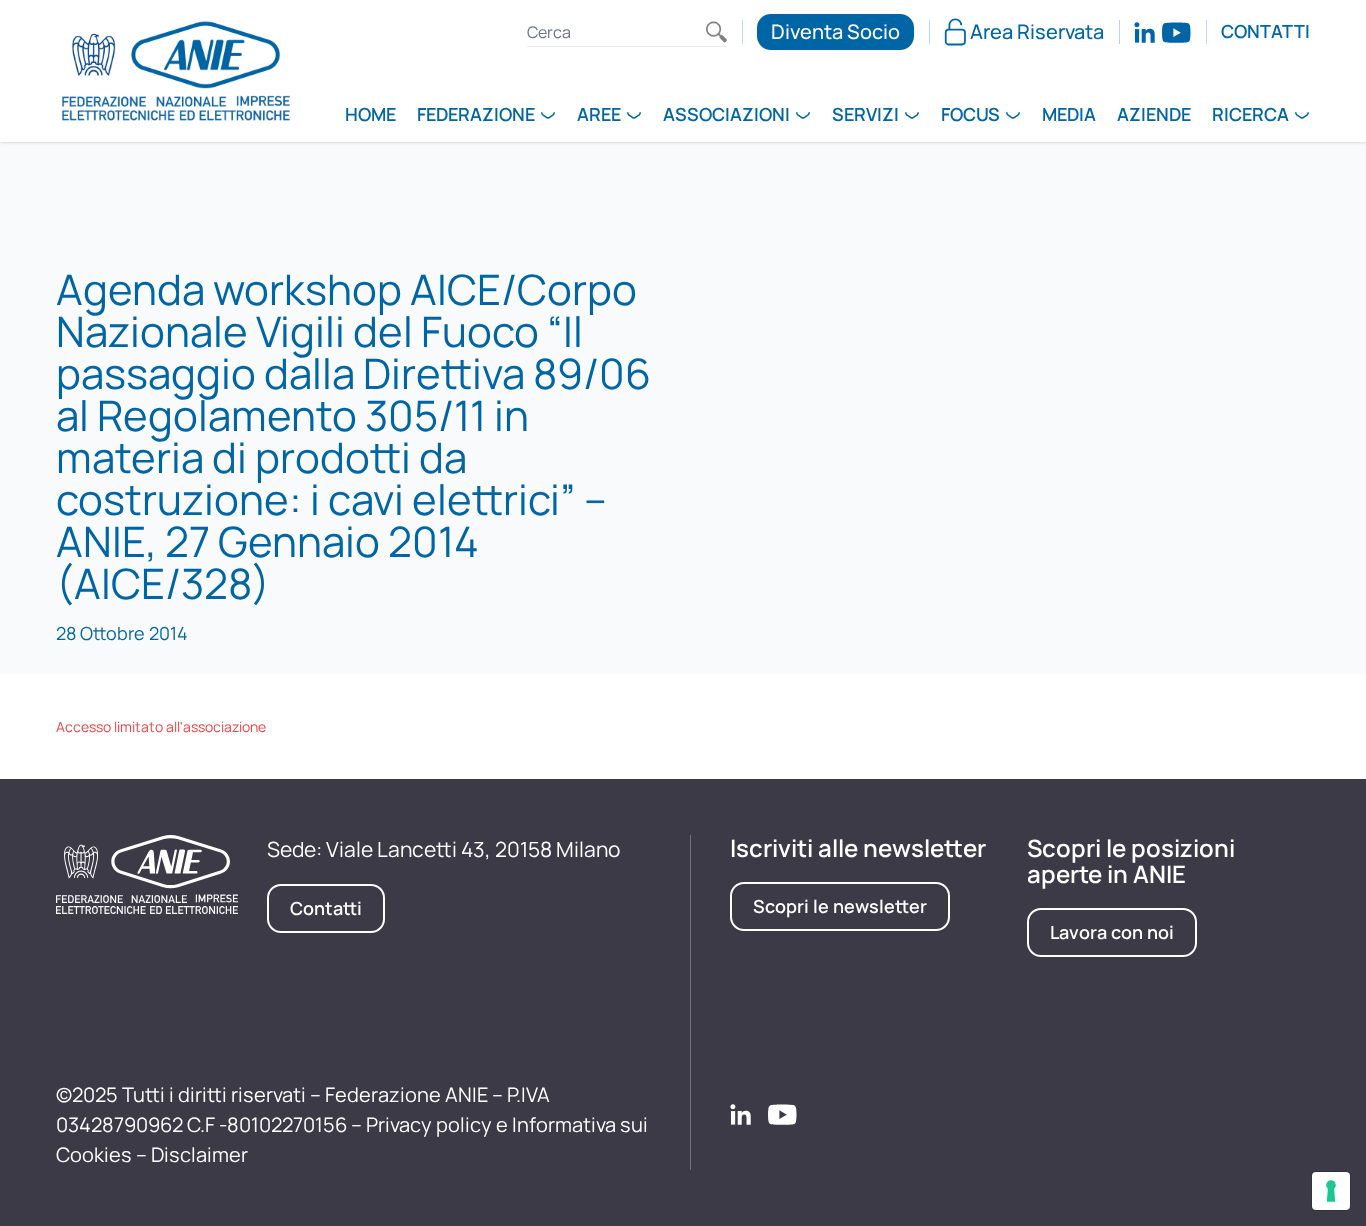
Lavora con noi (1112, 932)
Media (1069, 116)
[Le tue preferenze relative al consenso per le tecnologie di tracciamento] (1331, 1191)
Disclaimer (199, 1154)
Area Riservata (1037, 31)
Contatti (1265, 32)
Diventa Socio (835, 31)
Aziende (1154, 116)
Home (370, 116)
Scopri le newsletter (840, 906)
